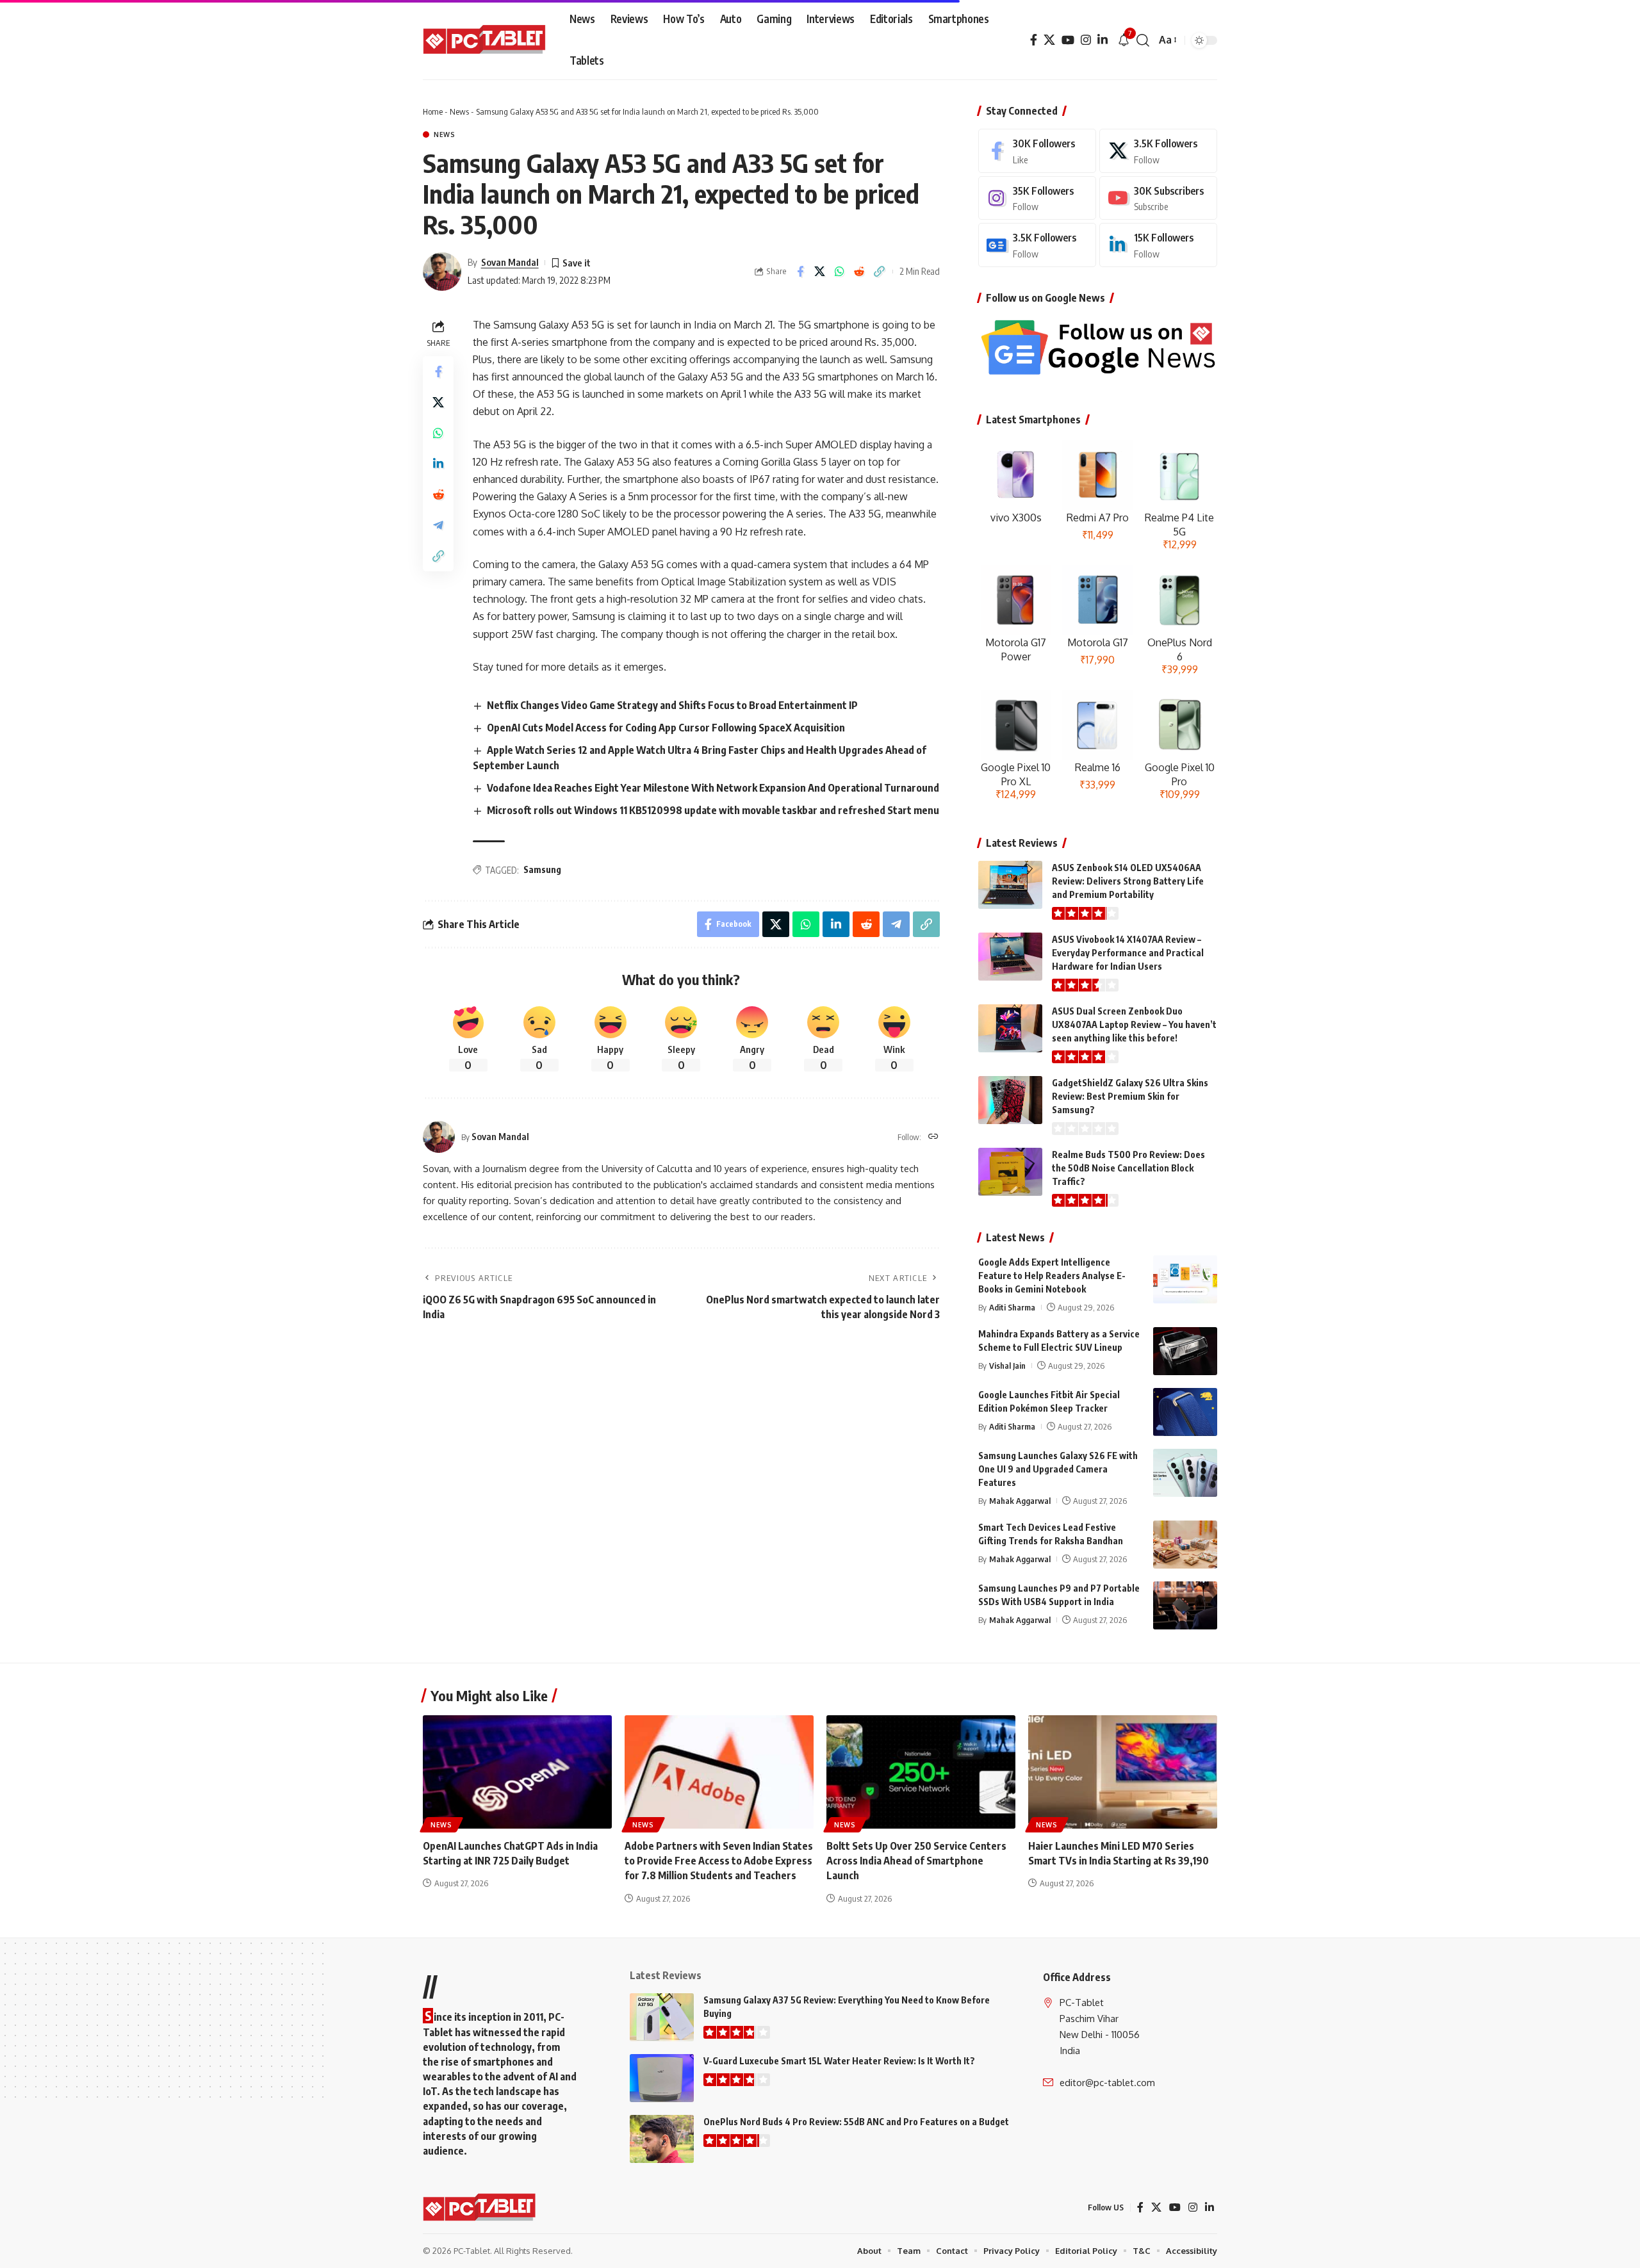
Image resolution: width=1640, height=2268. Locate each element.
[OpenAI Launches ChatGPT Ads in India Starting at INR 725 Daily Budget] (517, 1772)
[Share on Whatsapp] (840, 272)
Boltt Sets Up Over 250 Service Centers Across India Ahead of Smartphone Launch (916, 1861)
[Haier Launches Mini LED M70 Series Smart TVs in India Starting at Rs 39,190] (1123, 1772)
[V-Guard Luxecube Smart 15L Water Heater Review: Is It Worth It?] (662, 2078)
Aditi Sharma (1012, 1307)
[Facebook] (1034, 40)
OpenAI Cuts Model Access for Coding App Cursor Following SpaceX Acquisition (666, 728)
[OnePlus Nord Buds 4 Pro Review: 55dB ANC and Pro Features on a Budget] (662, 2139)
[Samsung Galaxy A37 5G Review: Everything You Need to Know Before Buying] (662, 2017)
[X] (1049, 40)
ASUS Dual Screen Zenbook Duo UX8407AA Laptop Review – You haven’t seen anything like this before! (1134, 1024)
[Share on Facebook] (800, 272)
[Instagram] (1086, 40)
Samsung (542, 869)
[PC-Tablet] (486, 40)
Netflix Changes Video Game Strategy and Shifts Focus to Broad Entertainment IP (672, 705)
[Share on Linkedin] (438, 464)
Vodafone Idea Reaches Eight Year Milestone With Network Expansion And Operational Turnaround (713, 788)
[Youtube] (1158, 198)
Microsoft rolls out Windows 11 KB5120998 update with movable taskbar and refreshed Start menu (713, 810)
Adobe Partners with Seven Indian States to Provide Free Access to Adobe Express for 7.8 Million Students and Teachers (719, 1861)
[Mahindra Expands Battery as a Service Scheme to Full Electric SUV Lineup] (1185, 1351)
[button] (1143, 40)
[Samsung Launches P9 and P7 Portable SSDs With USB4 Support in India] (1185, 1605)
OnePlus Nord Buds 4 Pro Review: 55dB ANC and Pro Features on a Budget (856, 2122)
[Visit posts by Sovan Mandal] (442, 272)
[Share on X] (820, 272)
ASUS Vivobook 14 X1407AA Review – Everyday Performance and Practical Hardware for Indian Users (1128, 953)
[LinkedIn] (1103, 40)
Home (433, 111)
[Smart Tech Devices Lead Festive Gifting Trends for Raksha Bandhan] (1185, 1545)
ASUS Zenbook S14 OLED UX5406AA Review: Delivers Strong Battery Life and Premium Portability (1128, 881)
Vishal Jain (1007, 1366)
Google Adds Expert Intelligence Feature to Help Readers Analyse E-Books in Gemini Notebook (1052, 1276)
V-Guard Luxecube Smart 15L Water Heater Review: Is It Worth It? (839, 2061)
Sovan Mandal (510, 262)
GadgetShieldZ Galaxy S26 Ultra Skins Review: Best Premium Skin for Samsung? (1130, 1096)
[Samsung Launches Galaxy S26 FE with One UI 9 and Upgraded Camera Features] (1185, 1473)
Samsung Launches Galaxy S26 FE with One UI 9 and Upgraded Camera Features (1058, 1469)
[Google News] (1037, 245)
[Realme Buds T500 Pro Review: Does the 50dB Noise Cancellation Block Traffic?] (1010, 1172)
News (459, 111)
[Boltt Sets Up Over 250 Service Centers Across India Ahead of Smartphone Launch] (921, 1772)
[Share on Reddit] (860, 272)
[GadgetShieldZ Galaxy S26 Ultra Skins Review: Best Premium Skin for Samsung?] (1010, 1100)
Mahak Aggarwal (1020, 1501)
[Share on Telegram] (438, 525)
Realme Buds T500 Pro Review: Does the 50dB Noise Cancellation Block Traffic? (1128, 1168)
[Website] (933, 1137)
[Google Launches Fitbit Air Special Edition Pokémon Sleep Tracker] (1185, 1412)
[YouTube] (1068, 40)
